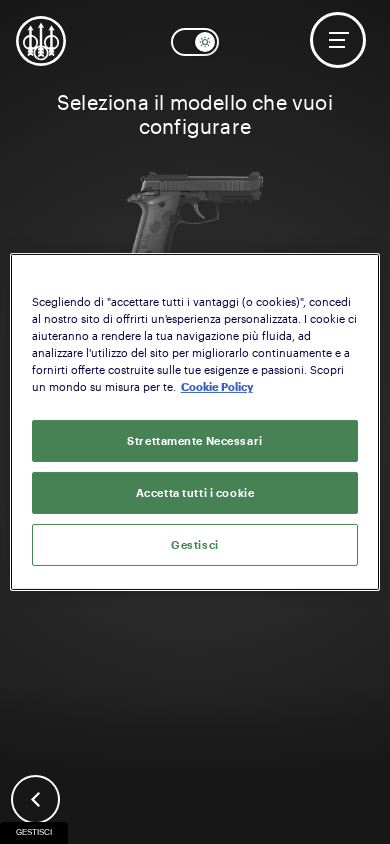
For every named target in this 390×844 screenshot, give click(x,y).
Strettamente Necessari (195, 440)
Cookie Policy (217, 386)
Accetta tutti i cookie (195, 492)
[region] (195, 422)
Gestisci (34, 832)
